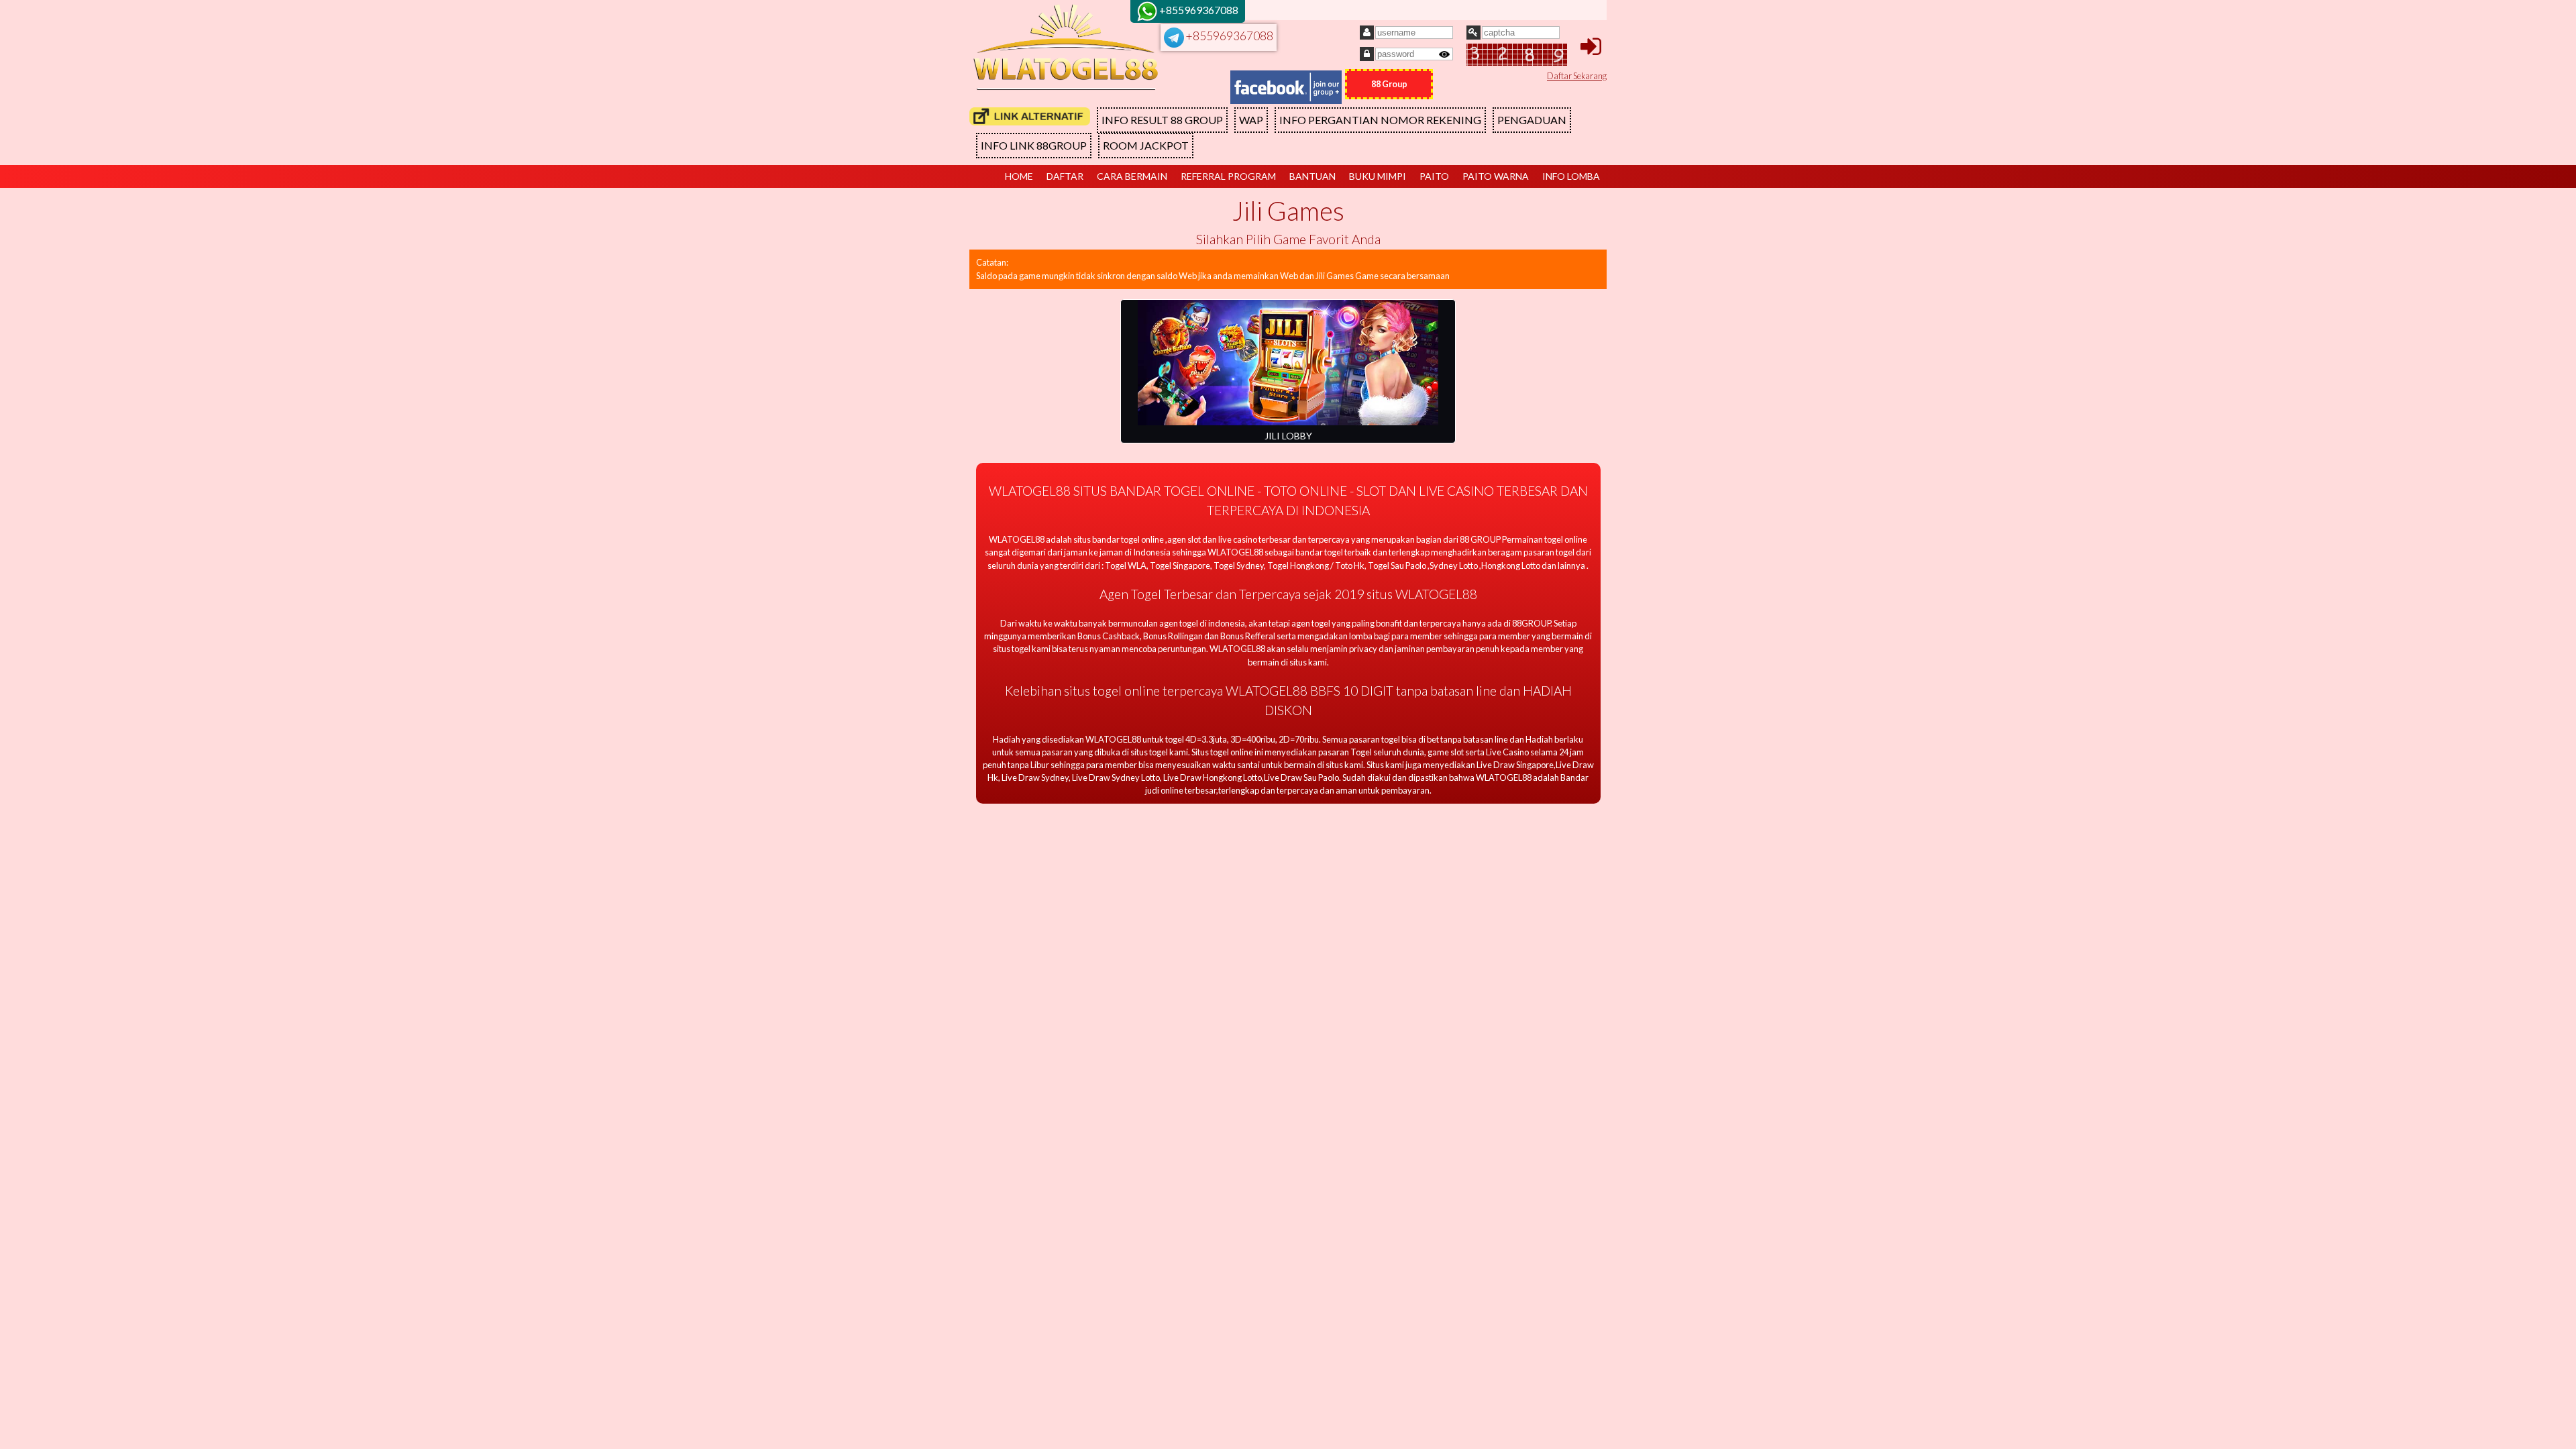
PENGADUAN (1532, 120)
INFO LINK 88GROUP (1034, 145)
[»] (1030, 116)
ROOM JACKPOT (1146, 145)
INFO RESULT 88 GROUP (1162, 120)
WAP (1251, 120)
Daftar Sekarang (1577, 76)
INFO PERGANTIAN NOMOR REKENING (1380, 120)
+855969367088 (1229, 36)
